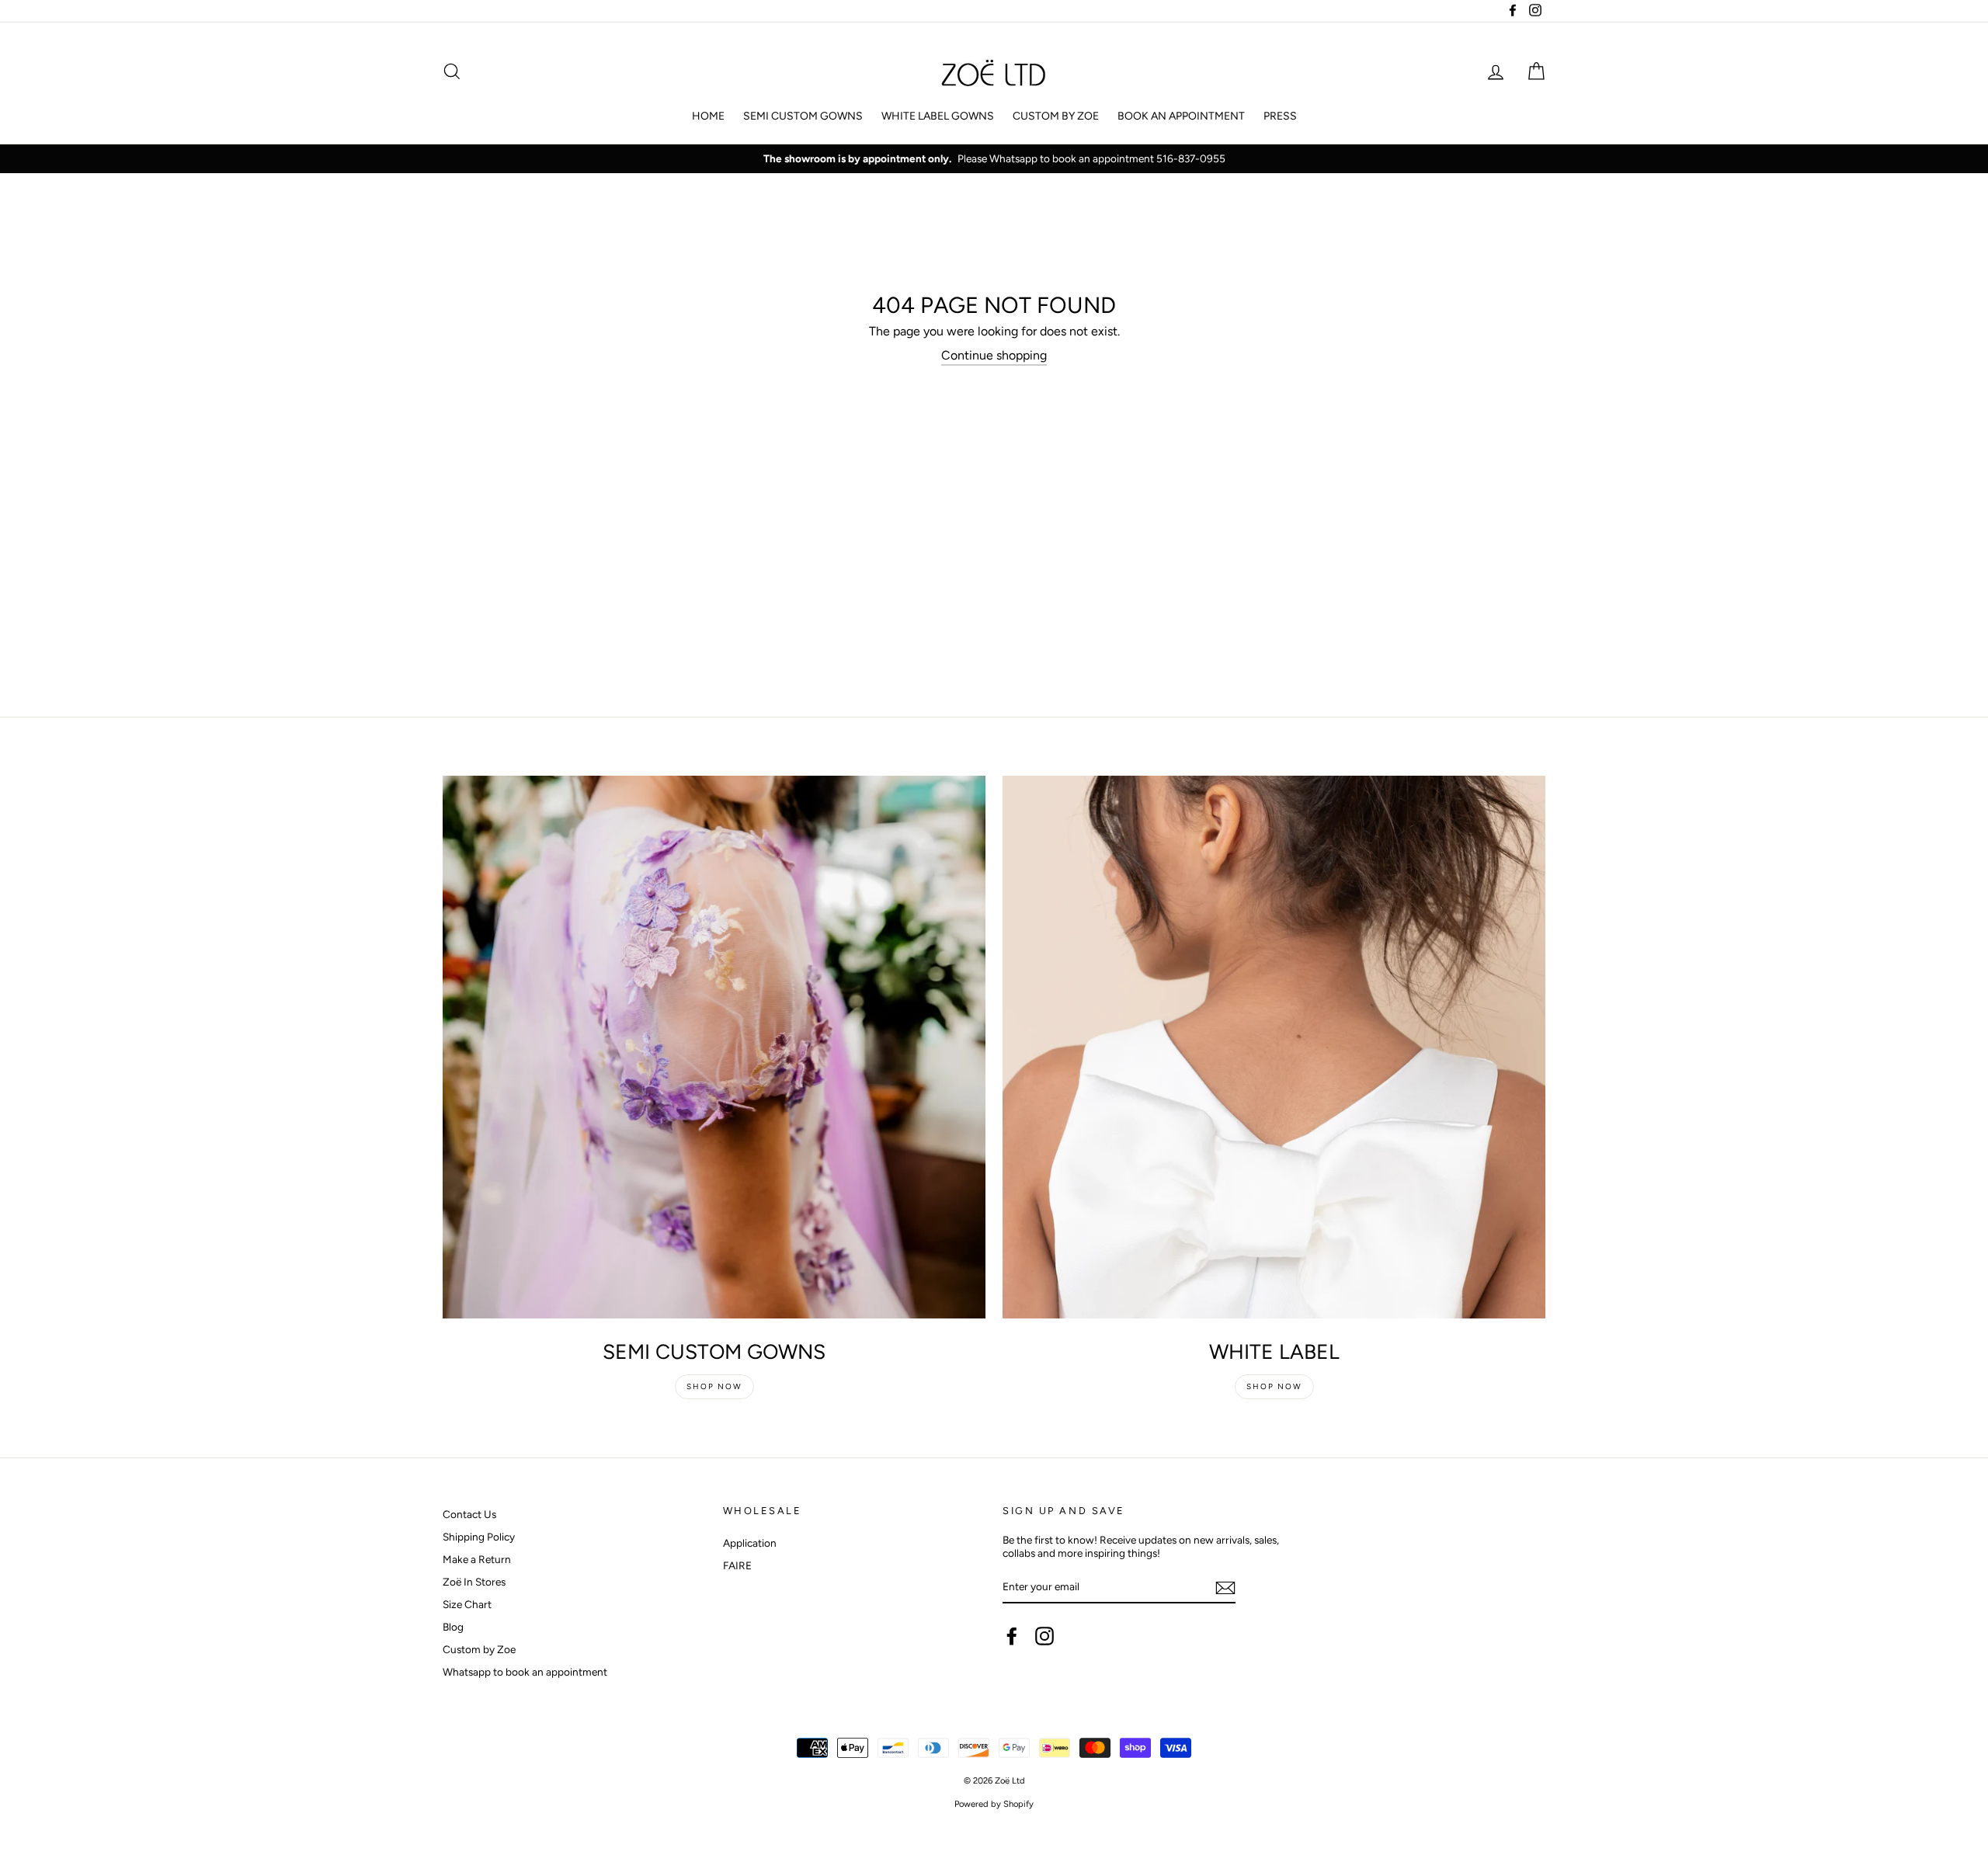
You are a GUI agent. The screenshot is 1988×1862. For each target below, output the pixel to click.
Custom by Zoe (479, 1649)
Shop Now (714, 1386)
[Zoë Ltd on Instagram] (1044, 1636)
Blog (453, 1627)
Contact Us (469, 1514)
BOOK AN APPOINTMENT (1181, 116)
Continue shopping (994, 355)
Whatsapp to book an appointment (525, 1672)
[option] (994, 159)
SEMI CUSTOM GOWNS (803, 116)
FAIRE (737, 1565)
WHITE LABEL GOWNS (938, 116)
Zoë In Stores (474, 1582)
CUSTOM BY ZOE (1056, 116)
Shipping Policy (479, 1537)
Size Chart (467, 1604)
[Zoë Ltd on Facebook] (1012, 1636)
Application (750, 1543)
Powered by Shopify (994, 1804)
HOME (708, 116)
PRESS (1280, 116)
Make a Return (477, 1559)
